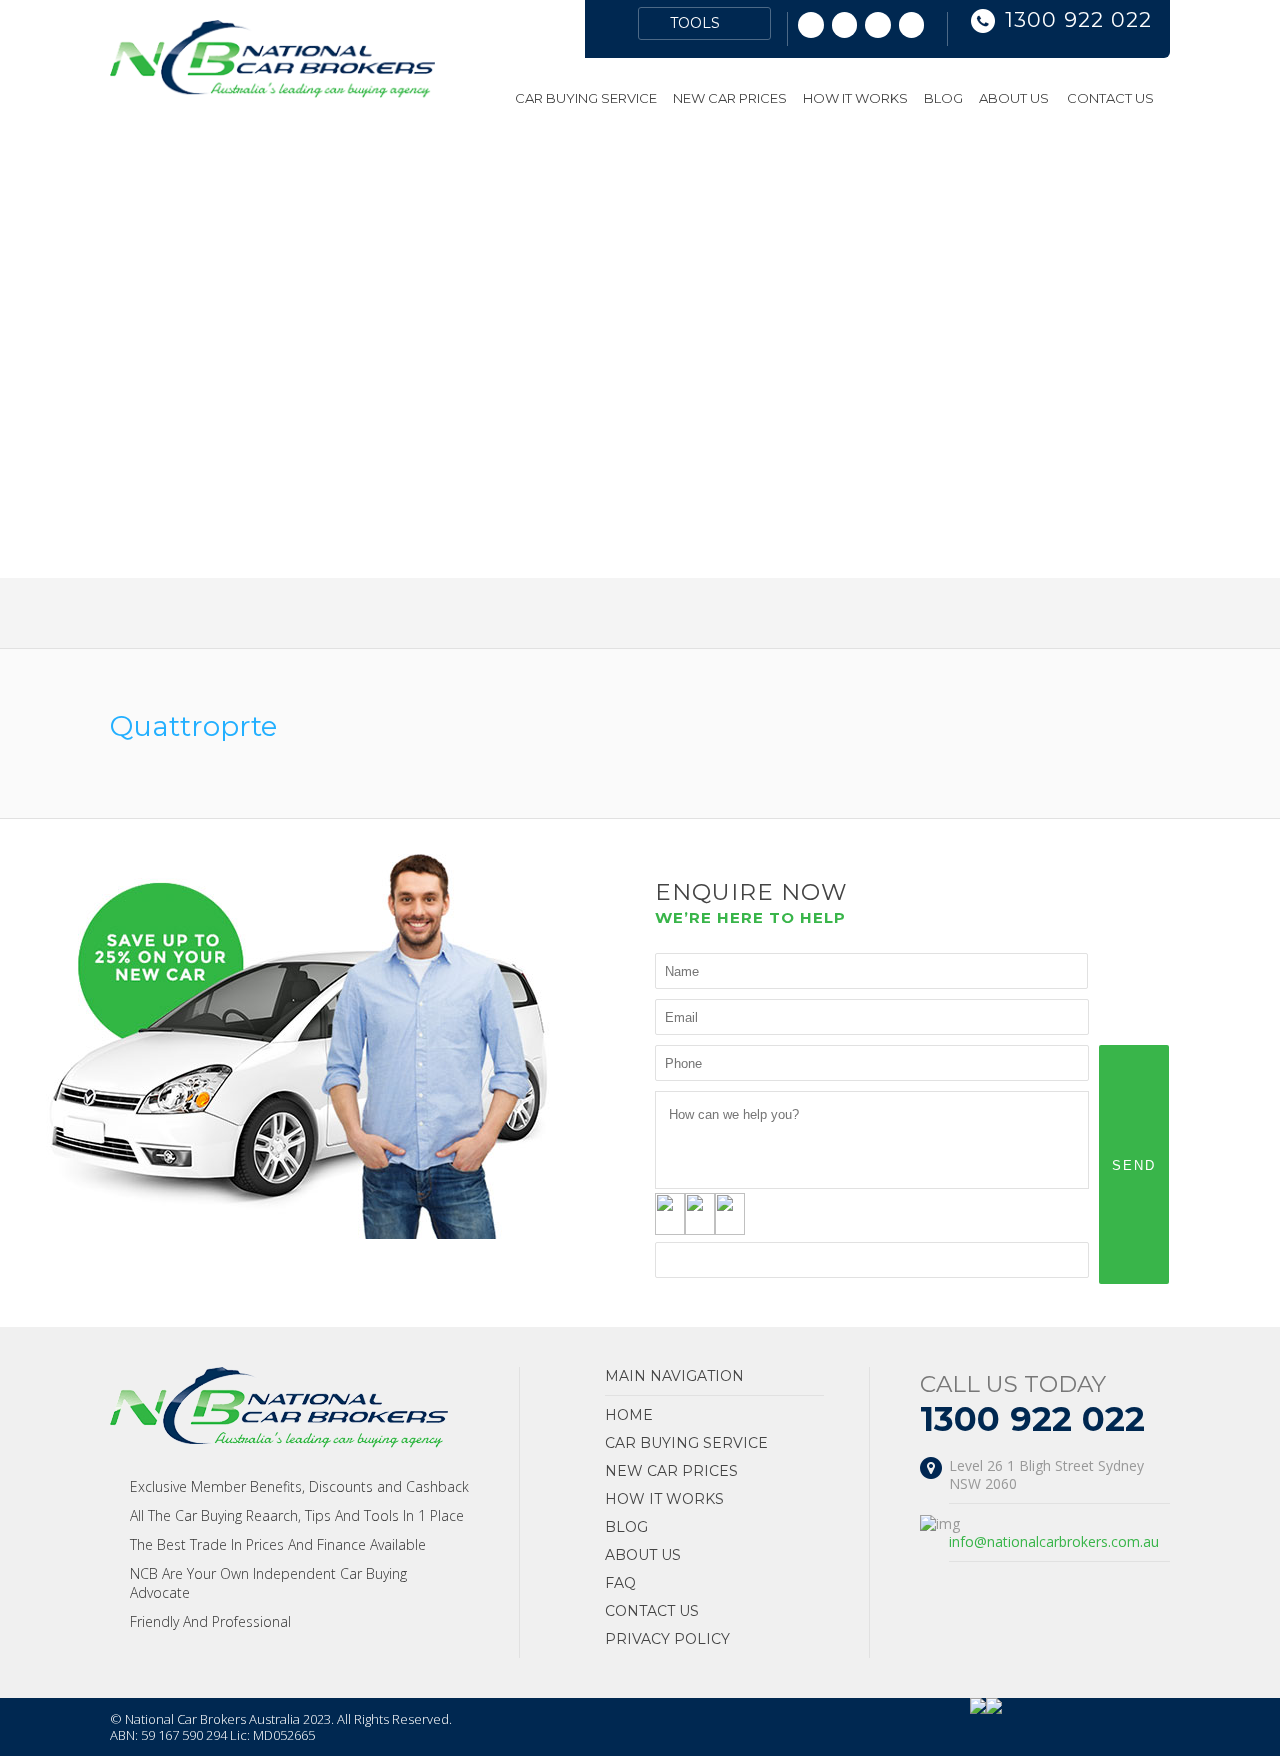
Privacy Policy (667, 1639)
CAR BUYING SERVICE (586, 98)
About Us (1014, 98)
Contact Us (1110, 98)
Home (492, 98)
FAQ (620, 1583)
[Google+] (811, 25)
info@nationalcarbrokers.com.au (1054, 1541)
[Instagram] (845, 25)
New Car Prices (730, 98)
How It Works (855, 98)
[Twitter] (878, 25)
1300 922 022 (1078, 19)
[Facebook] (912, 25)
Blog (943, 98)
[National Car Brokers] (272, 92)
